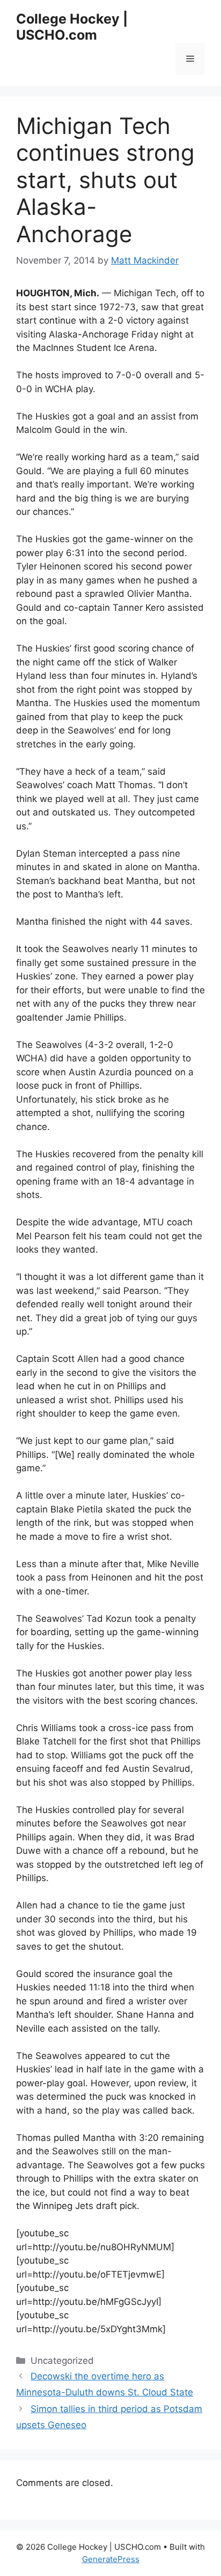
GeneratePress (111, 2559)
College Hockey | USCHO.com (72, 27)
